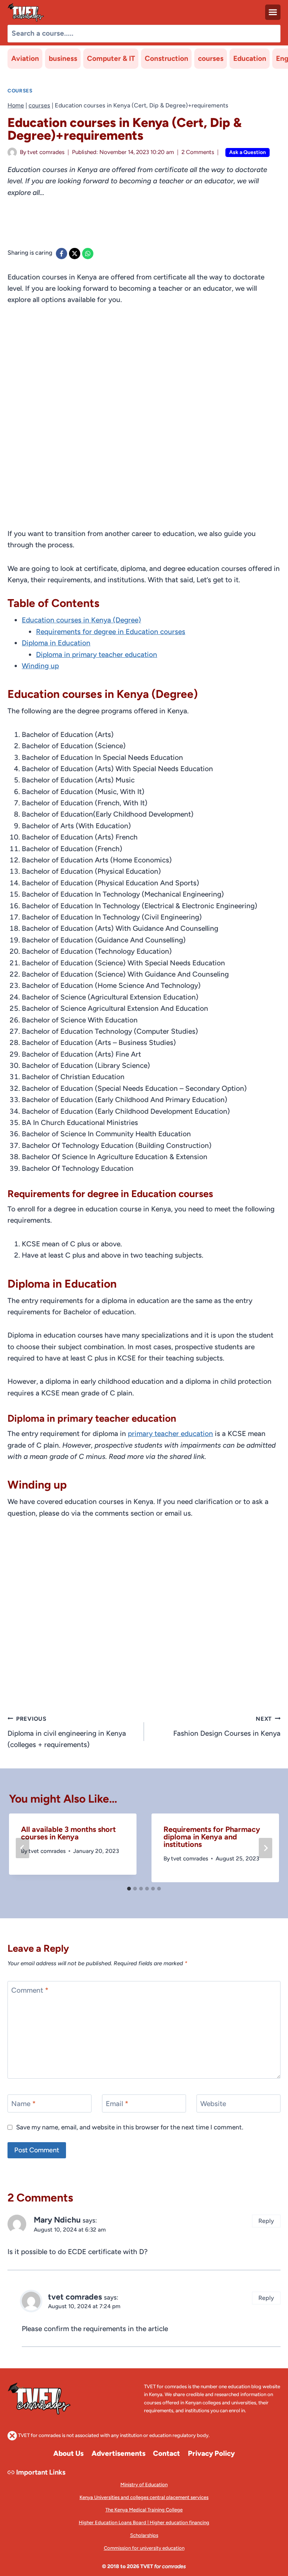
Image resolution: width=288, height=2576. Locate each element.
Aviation (25, 58)
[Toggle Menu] (273, 12)
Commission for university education (144, 2548)
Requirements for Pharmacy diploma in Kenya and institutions (212, 1837)
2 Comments (198, 152)
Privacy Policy (211, 2453)
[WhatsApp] (88, 254)
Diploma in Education (56, 643)
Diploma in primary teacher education (97, 655)
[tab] (129, 1889)
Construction (166, 58)
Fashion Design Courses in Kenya (227, 1727)
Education (250, 58)
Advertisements (118, 2453)
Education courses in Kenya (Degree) (81, 620)
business (63, 58)
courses (211, 58)
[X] (75, 254)
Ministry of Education (144, 2485)
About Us (68, 2453)
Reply (266, 2221)
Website (213, 2104)
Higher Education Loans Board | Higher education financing (144, 2522)
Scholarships (144, 2535)
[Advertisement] (144, 227)
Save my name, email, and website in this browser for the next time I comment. (130, 2127)
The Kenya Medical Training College (144, 2510)
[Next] (265, 1848)
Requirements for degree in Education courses (111, 632)
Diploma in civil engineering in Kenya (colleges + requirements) (67, 1732)
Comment (30, 1990)
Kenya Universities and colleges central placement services (144, 2497)
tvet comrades (46, 152)
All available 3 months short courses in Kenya (68, 1833)
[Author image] (12, 152)
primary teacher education (170, 1434)
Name (23, 2104)
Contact (166, 2453)
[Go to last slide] (22, 1848)
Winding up (40, 666)
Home (16, 105)
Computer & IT (111, 58)
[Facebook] (61, 254)
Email (117, 2104)
